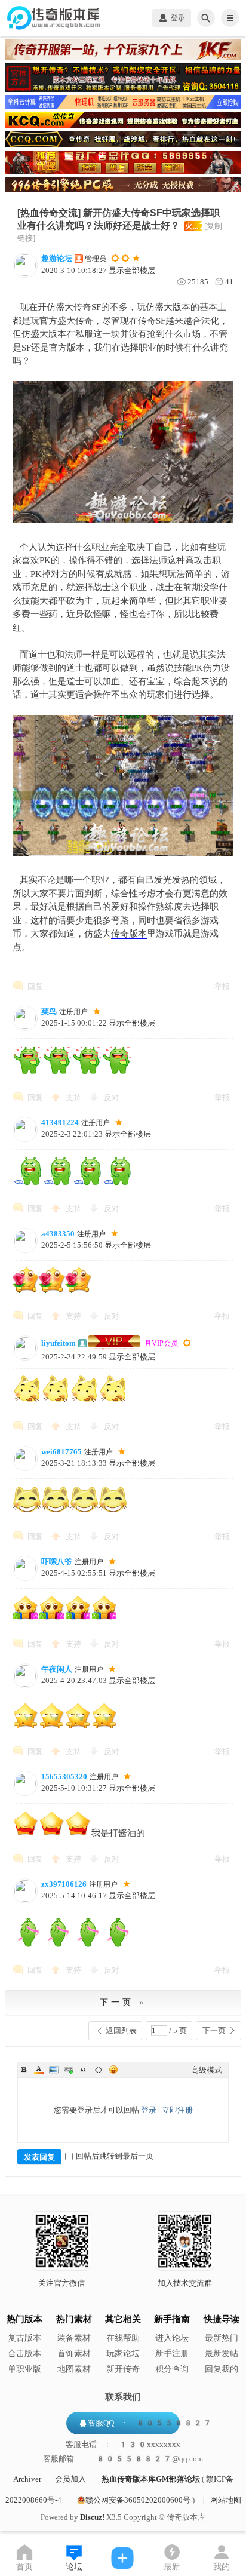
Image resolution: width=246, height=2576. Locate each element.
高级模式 (207, 2070)
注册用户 (73, 1012)
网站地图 (226, 2500)
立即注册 (177, 2110)
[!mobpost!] (123, 2558)
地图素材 (74, 2369)
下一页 (214, 2030)
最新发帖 (222, 2354)
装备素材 (74, 2338)
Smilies (113, 2070)
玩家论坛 (123, 2354)
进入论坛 (172, 2338)
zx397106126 (64, 1884)
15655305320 (64, 1777)
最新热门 (222, 2338)
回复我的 (222, 2369)
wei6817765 (61, 1452)
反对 (112, 1097)
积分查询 (172, 2369)
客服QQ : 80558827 (150, 2423)
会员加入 (70, 2479)
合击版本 (24, 2354)
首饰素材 (74, 2354)
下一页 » (123, 2002)
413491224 (60, 1123)
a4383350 (58, 1234)
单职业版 (24, 2369)
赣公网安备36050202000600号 (138, 2500)
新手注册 (172, 2354)
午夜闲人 (57, 1669)
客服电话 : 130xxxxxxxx (123, 2445)
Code (99, 2070)
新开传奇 (123, 2369)
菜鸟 (49, 1011)
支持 (74, 1097)
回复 (35, 986)
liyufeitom (59, 1343)
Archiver (27, 2479)
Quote (84, 2070)
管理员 (96, 259)
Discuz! (92, 2517)
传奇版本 (129, 934)
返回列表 (121, 2030)
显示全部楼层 (132, 270)
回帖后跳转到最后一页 (115, 2156)
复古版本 (24, 2338)
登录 (149, 2110)
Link (69, 2070)
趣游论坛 (57, 258)
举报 (222, 986)
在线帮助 (123, 2338)
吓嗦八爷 (57, 1562)
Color (39, 2070)
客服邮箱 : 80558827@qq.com (123, 2459)
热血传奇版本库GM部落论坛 (151, 2479)
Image (54, 2070)
